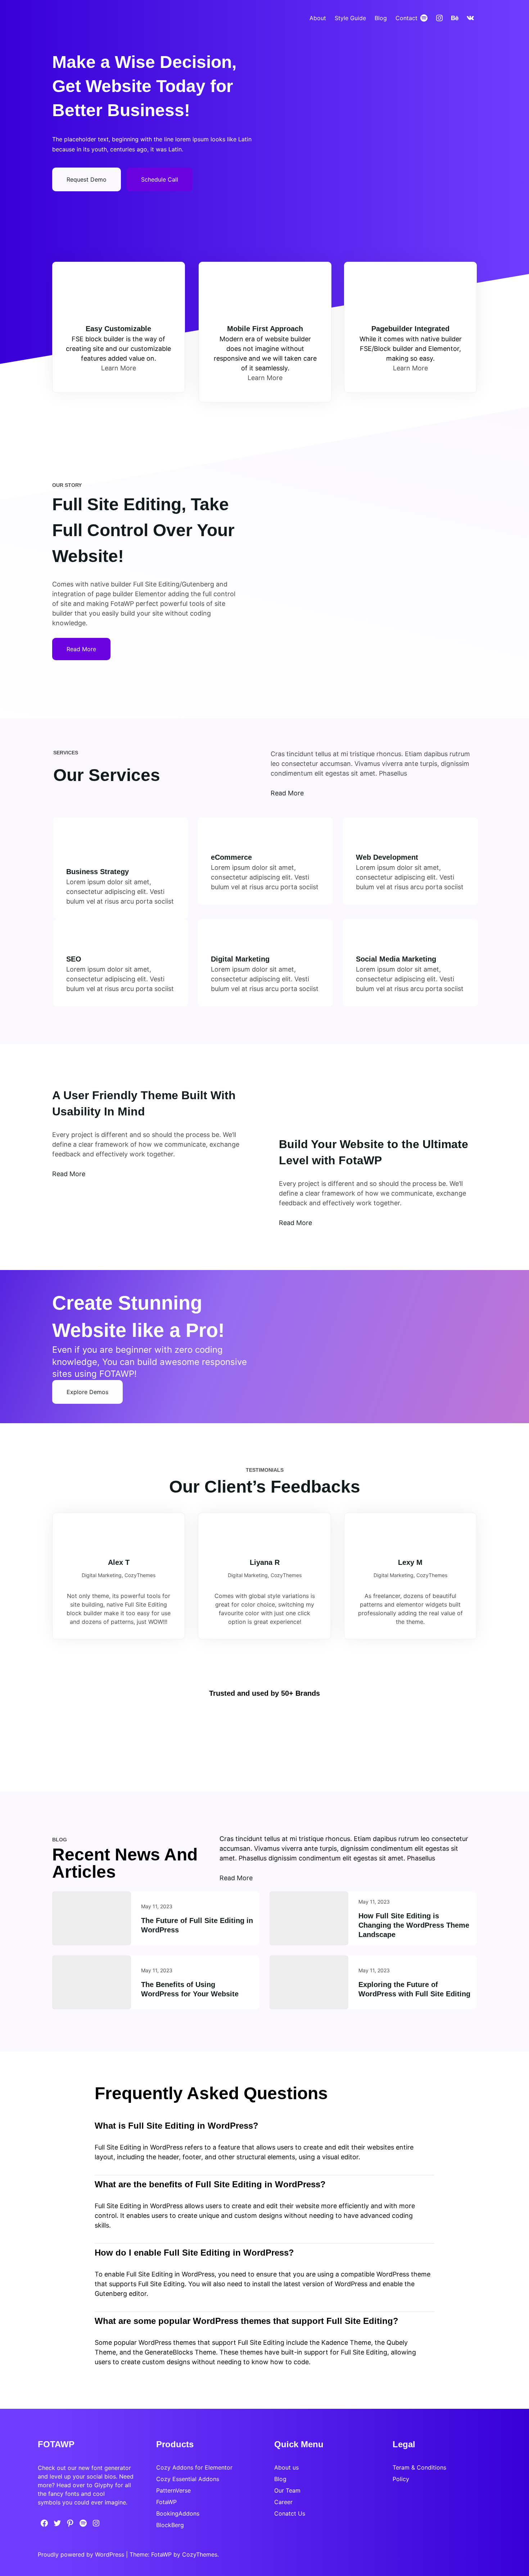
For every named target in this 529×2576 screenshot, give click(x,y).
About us (286, 2467)
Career (283, 2502)
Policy (401, 2479)
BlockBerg (170, 2525)
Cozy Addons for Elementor (194, 2467)
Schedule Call (160, 179)
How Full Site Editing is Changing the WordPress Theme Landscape (414, 1925)
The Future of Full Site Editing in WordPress (197, 1925)
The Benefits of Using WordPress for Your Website (190, 1989)
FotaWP (166, 2502)
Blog (280, 2479)
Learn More (119, 368)
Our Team (287, 2490)
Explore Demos (87, 1392)
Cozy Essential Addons (188, 2479)
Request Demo (87, 179)
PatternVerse (173, 2490)
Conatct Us (290, 2513)
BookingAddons (178, 2513)
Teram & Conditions (419, 2467)
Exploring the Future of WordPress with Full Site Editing (414, 1989)
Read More (69, 1174)
